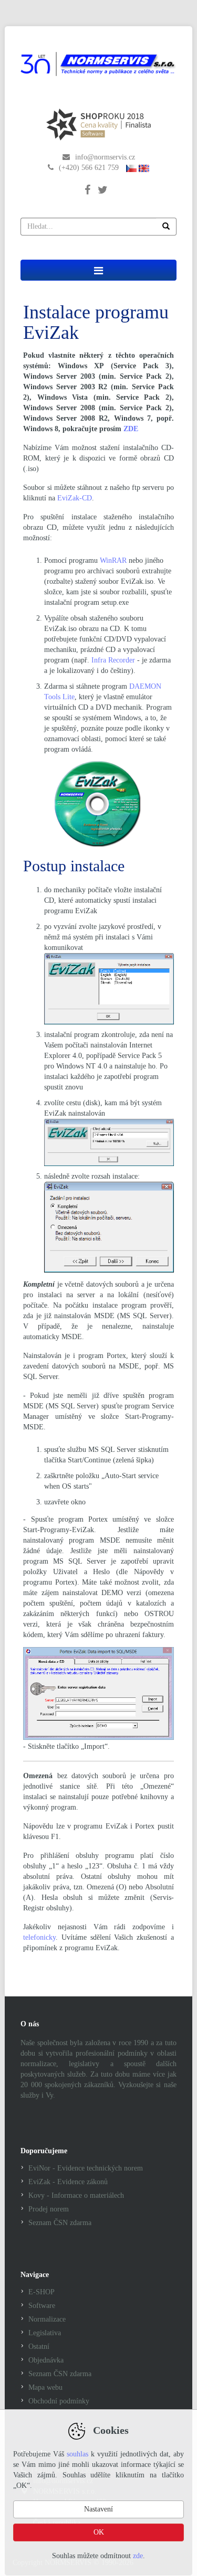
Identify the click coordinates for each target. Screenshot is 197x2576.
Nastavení (98, 2509)
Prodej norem (49, 2209)
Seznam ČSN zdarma (60, 2223)
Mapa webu (45, 2387)
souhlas (77, 2454)
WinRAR (113, 560)
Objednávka (46, 2360)
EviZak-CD (75, 498)
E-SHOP (42, 2292)
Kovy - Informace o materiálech (76, 2195)
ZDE (131, 429)
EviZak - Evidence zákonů (68, 2182)
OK (99, 2532)
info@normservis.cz (105, 157)
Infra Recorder (113, 660)
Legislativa (45, 2333)
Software (42, 2306)
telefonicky (39, 1937)
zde (138, 2556)
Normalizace (47, 2319)
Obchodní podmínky (59, 2401)
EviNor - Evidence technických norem (86, 2168)
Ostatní (39, 2347)
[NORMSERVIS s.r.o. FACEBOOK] (91, 182)
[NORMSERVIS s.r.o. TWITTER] (105, 182)
